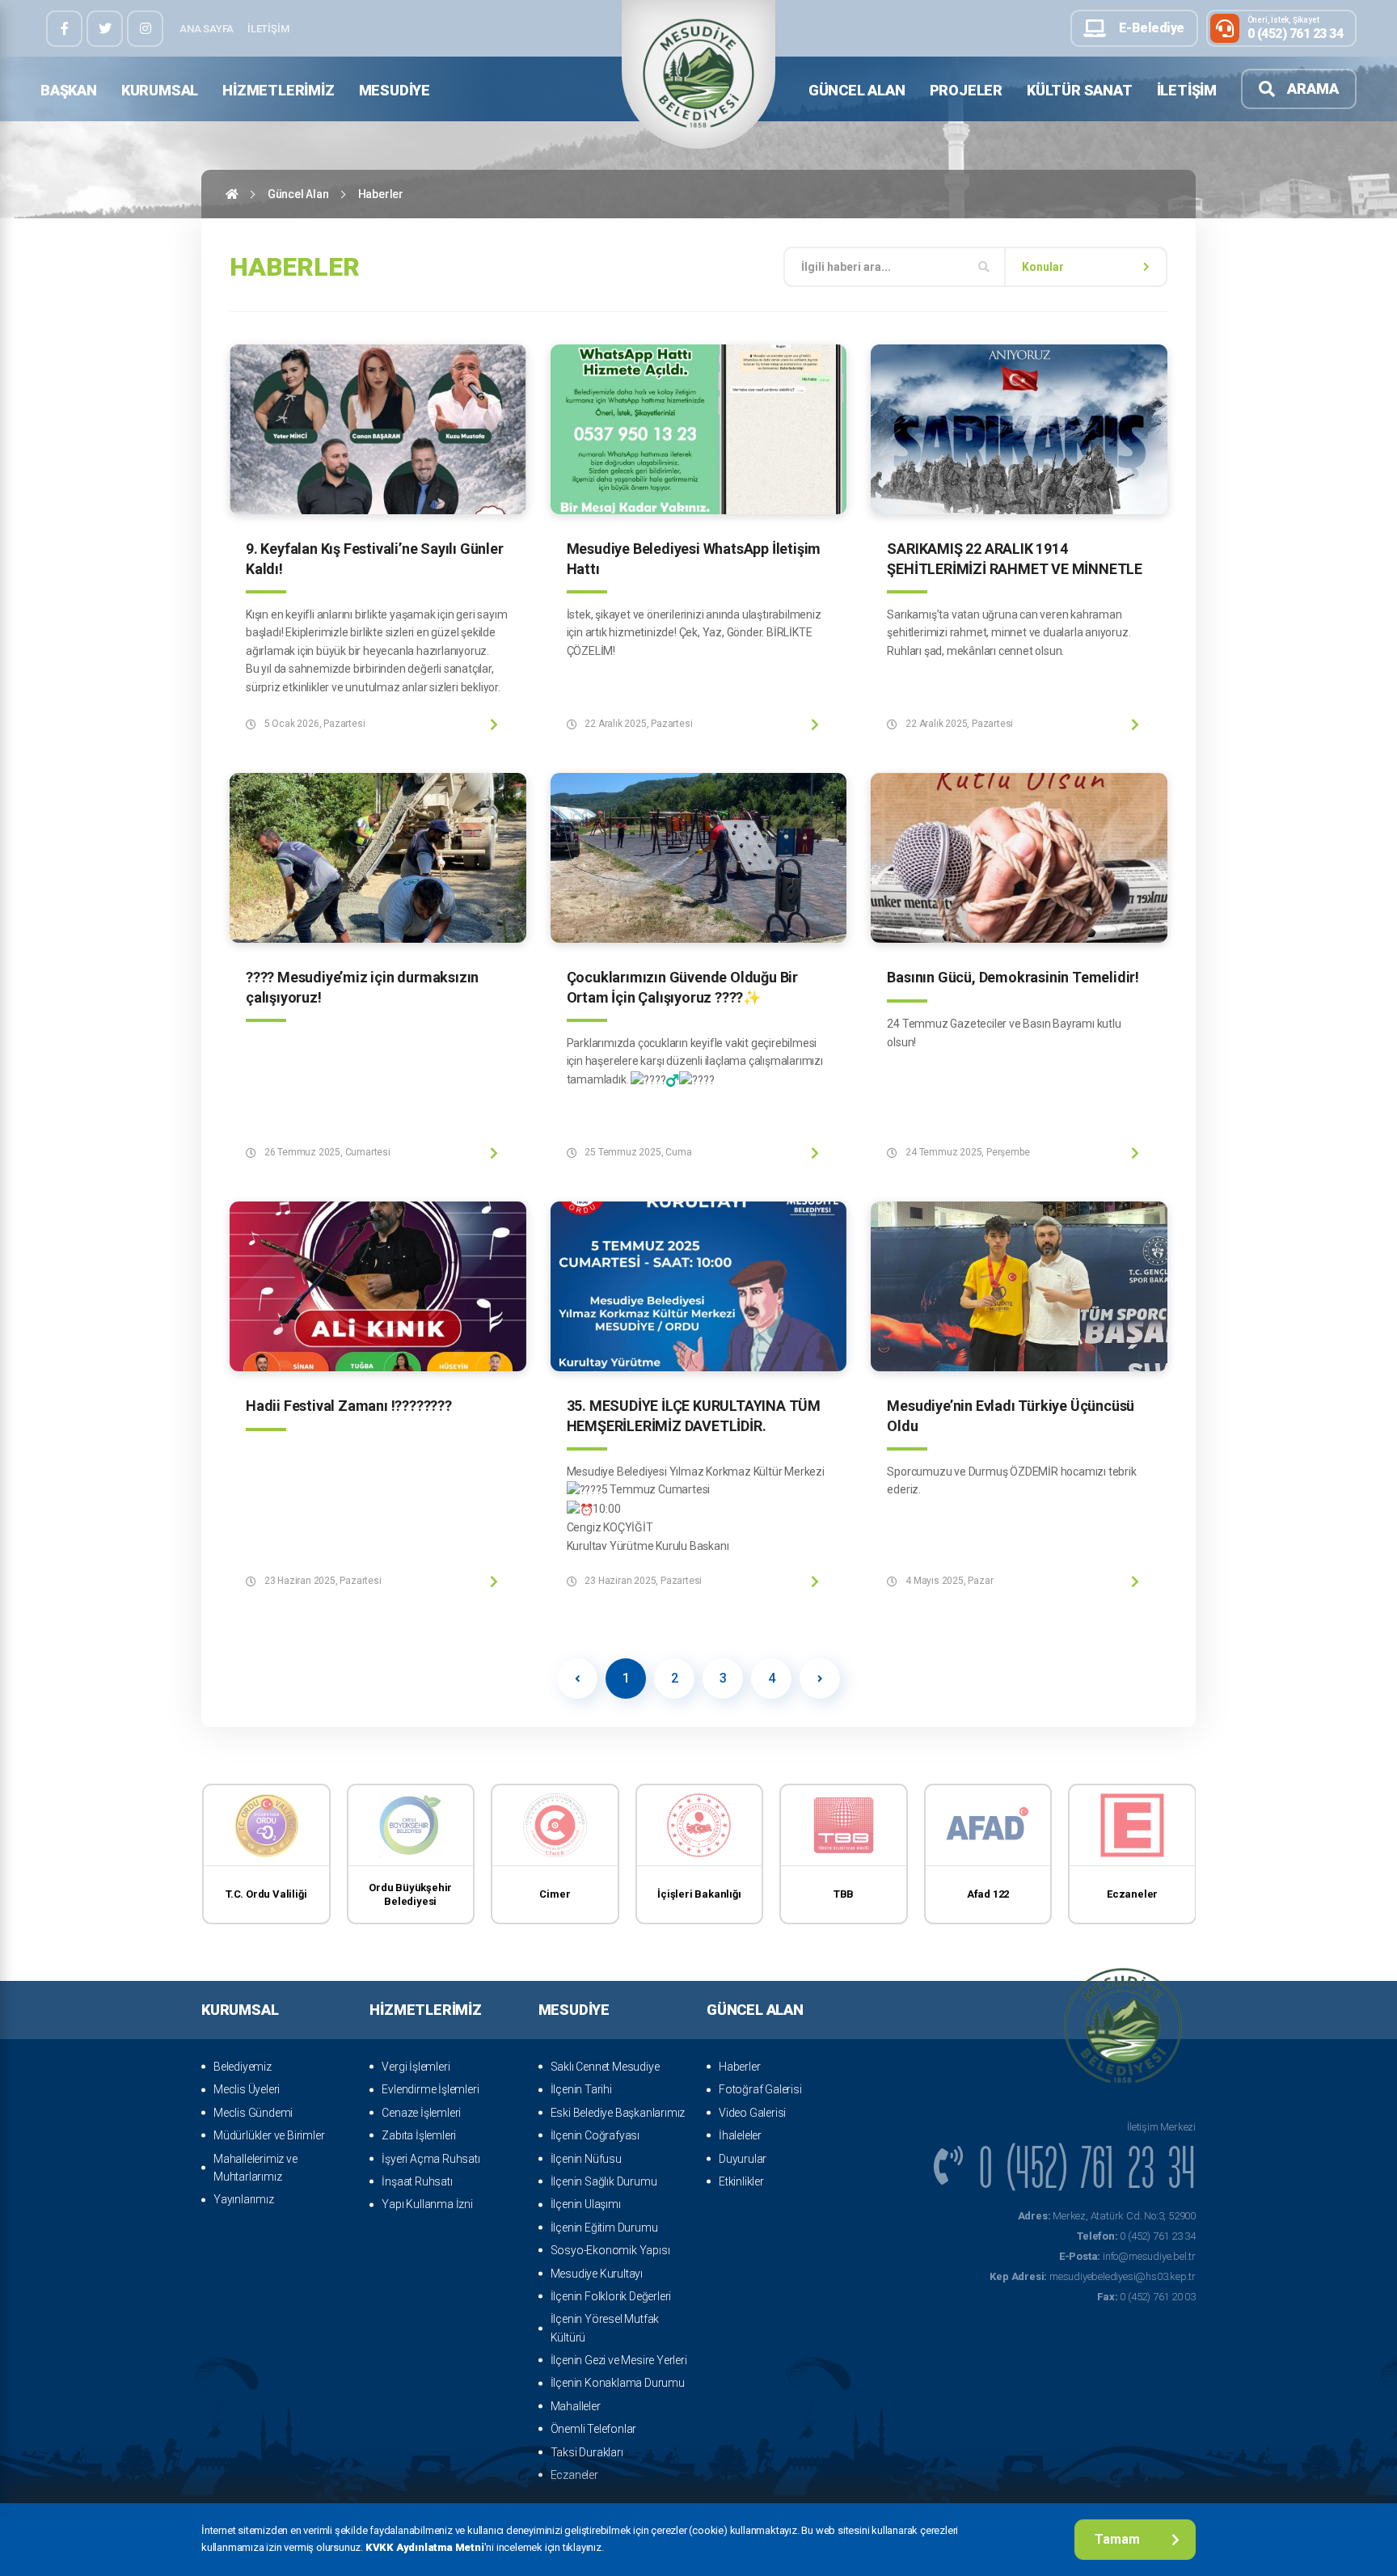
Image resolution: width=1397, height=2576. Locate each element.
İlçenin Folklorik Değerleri (611, 2296)
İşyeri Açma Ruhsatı (430, 2159)
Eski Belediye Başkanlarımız (618, 2113)
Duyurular (743, 2159)
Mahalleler (576, 2406)
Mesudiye (395, 90)
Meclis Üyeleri (247, 2089)
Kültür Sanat (1080, 90)
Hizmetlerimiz (278, 90)
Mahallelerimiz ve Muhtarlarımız (255, 2168)
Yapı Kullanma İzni (427, 2204)
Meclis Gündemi (253, 2113)
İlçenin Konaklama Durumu (618, 2383)
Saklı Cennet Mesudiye (605, 2067)
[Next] (820, 1679)
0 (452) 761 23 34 (1136, 2236)
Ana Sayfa (207, 29)
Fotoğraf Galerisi (760, 2089)
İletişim (268, 29)
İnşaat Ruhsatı (417, 2181)
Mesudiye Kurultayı (597, 2274)
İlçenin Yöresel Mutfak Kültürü (605, 2328)
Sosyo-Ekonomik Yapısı (610, 2250)
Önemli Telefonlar (594, 2429)
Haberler (739, 2067)
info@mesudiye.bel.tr (1127, 2256)
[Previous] (577, 1679)
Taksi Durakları (587, 2452)
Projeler (966, 90)
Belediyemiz (243, 2067)
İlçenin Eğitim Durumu (604, 2228)
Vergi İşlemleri (416, 2067)
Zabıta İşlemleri (419, 2135)
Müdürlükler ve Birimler (269, 2135)
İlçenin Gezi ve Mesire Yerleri (619, 2360)
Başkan (69, 90)
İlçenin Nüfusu (586, 2159)
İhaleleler (740, 2135)
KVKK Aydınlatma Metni (425, 2547)
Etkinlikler (741, 2181)
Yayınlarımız (244, 2199)
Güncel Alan (857, 90)
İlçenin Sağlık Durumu (604, 2181)
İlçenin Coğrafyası (595, 2135)
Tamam (1117, 2539)
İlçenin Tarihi (581, 2089)
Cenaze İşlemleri (421, 2113)
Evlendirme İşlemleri (430, 2089)
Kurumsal (160, 90)
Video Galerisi (752, 2113)
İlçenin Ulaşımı (586, 2204)
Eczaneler (574, 2475)
